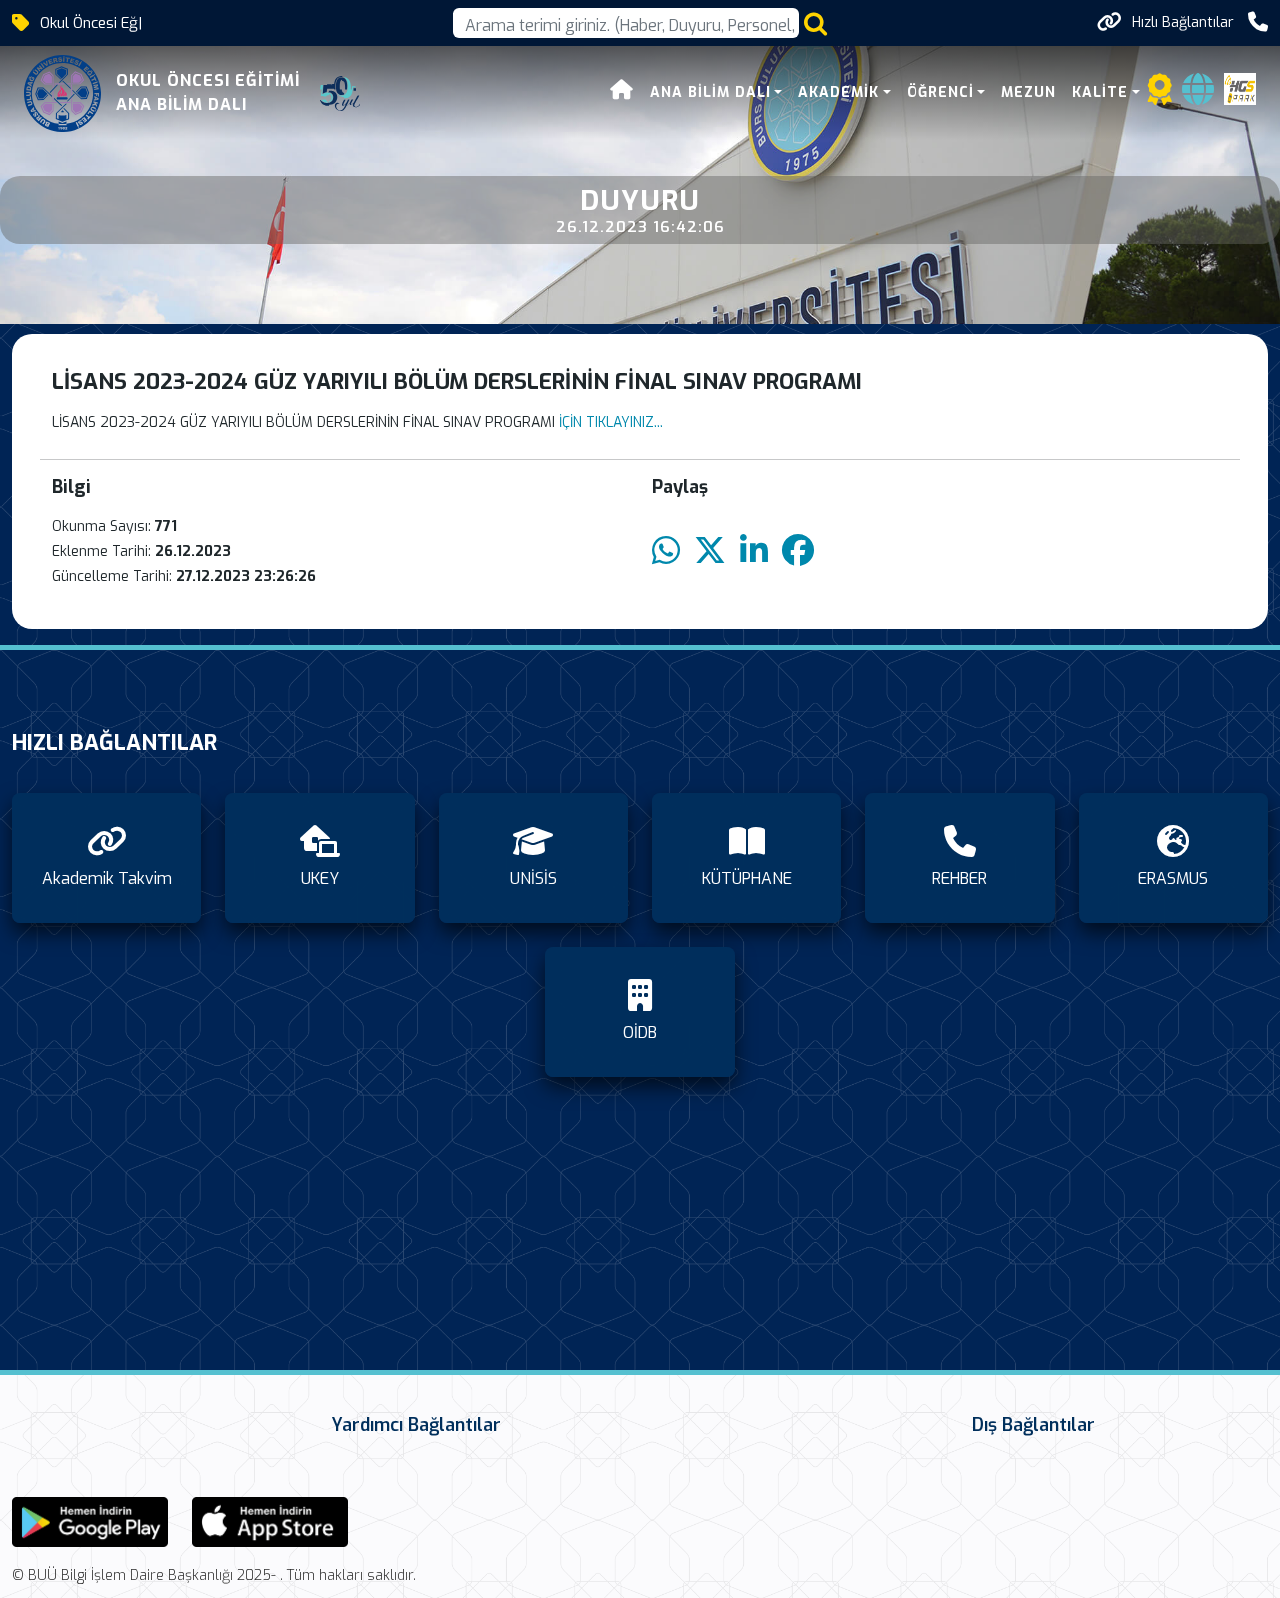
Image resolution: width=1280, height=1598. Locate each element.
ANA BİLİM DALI (710, 92)
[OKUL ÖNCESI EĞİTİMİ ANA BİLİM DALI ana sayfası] (62, 93)
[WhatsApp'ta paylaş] (666, 551)
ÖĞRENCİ (940, 92)
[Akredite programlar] (1160, 95)
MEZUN (1028, 92)
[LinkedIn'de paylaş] (754, 551)
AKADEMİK (838, 92)
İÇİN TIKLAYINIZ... (609, 422)
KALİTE (1100, 92)
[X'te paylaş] (710, 551)
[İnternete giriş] (1198, 95)
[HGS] (1240, 88)
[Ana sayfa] (622, 92)
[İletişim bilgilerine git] (1258, 22)
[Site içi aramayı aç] (815, 23)
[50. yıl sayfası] (340, 94)
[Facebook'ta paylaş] (798, 551)
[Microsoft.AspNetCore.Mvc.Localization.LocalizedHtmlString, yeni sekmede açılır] (90, 1520)
